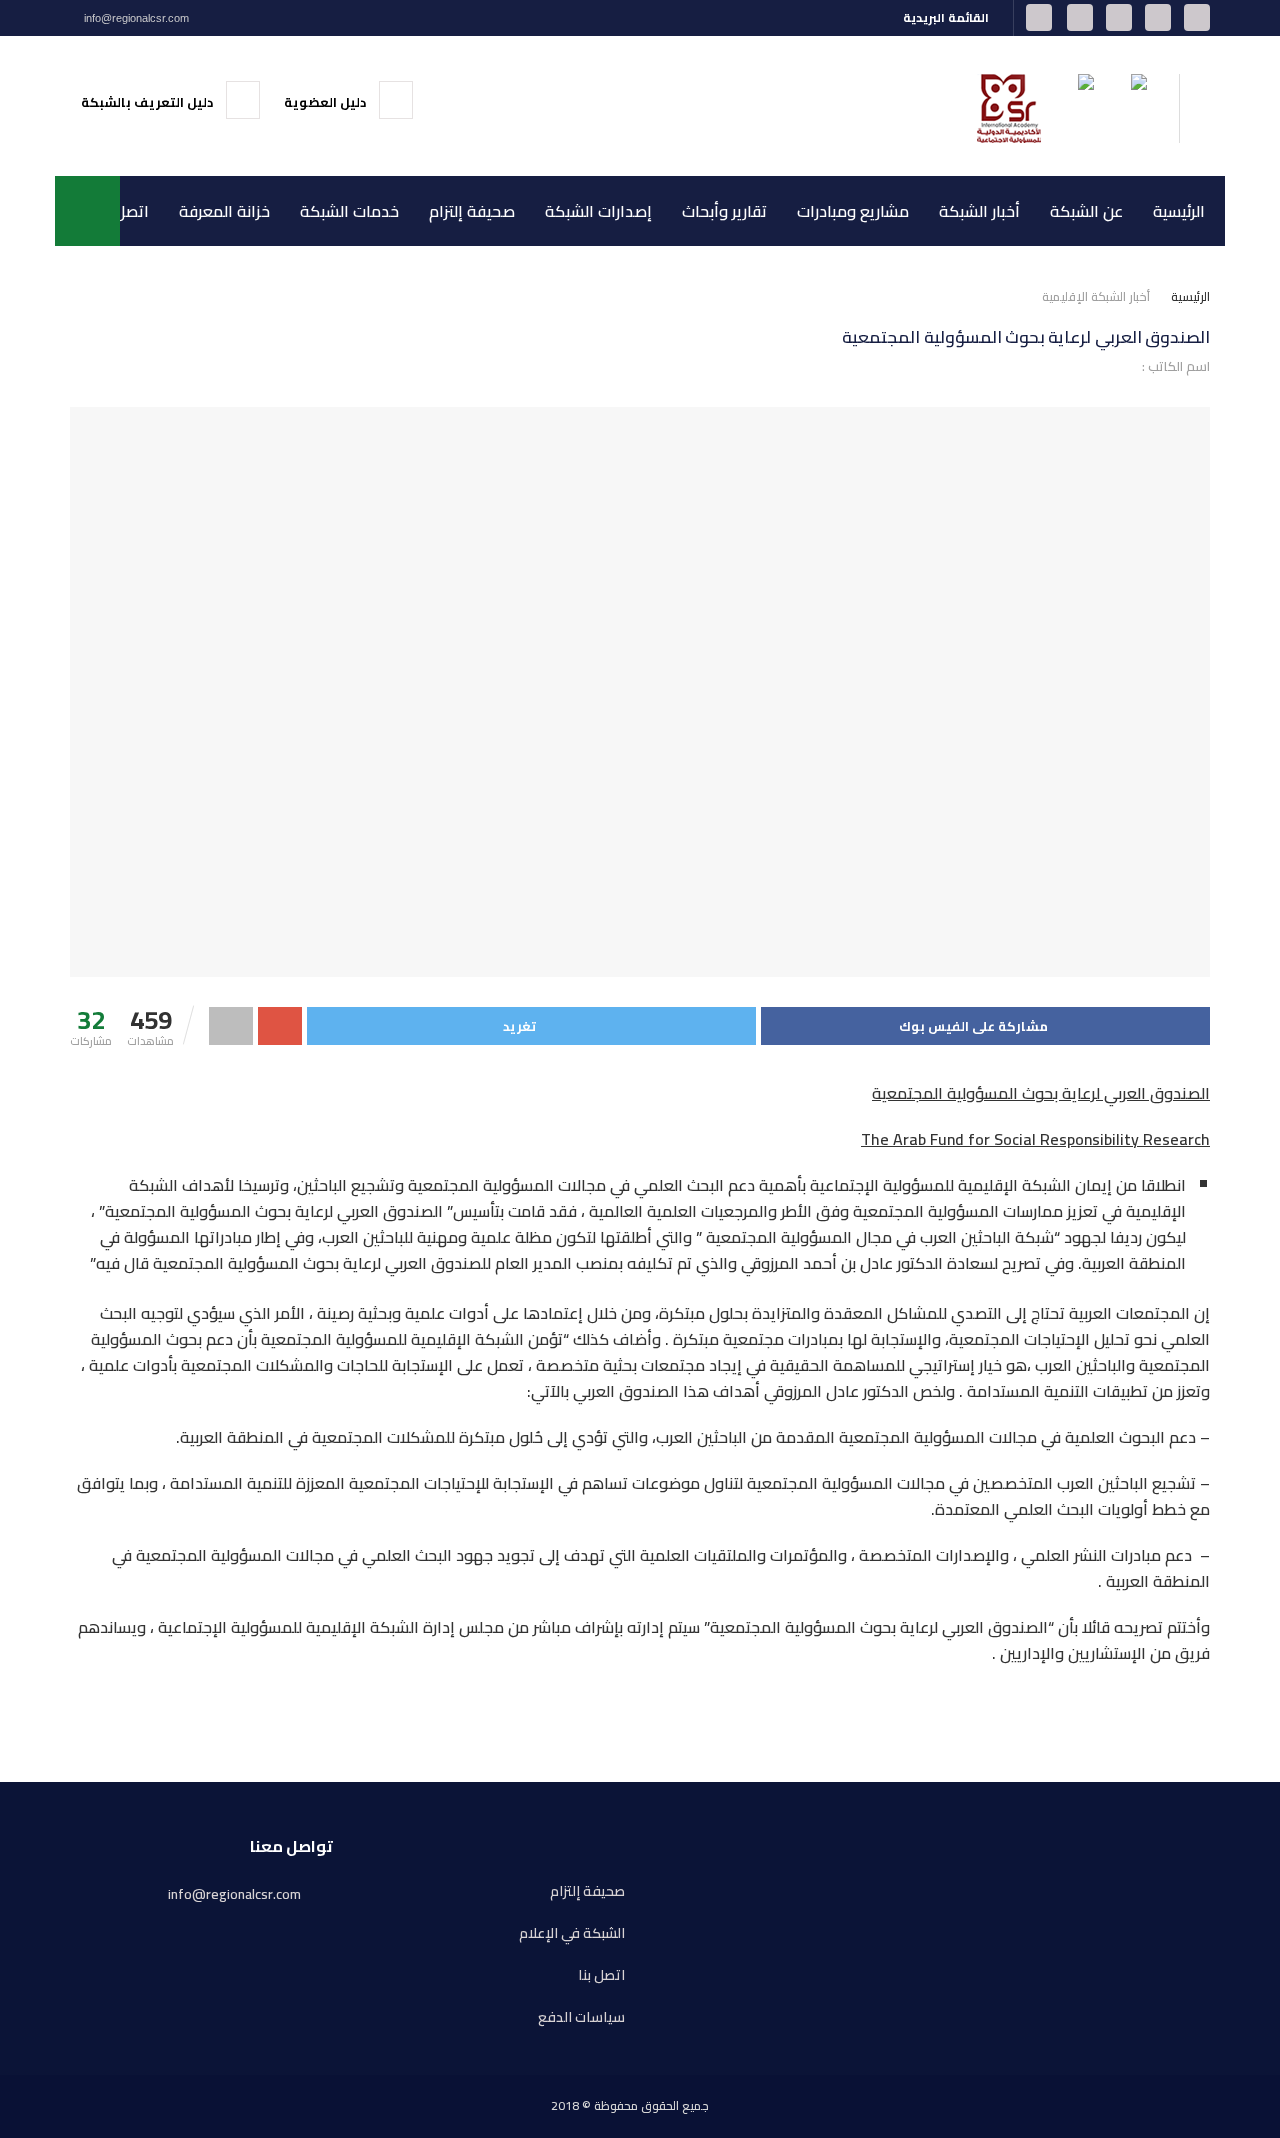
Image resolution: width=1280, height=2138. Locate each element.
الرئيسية (1179, 211)
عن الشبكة (1086, 211)
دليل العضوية (326, 102)
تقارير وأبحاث (724, 211)
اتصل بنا (122, 211)
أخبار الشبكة (979, 211)
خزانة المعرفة (224, 211)
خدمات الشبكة (349, 211)
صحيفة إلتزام (472, 211)
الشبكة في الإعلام (572, 1933)
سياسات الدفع (581, 2017)
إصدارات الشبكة (598, 211)
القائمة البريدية (947, 17)
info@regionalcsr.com (135, 18)
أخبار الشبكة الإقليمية (1096, 296)
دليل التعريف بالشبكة (148, 102)
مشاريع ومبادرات (853, 211)
